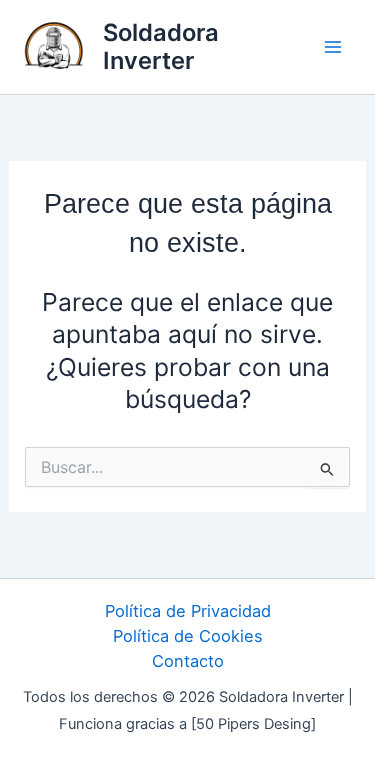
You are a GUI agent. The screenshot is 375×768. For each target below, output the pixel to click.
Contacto (188, 661)
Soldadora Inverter (161, 46)
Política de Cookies (188, 636)
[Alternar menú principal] (332, 47)
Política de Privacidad (188, 611)
